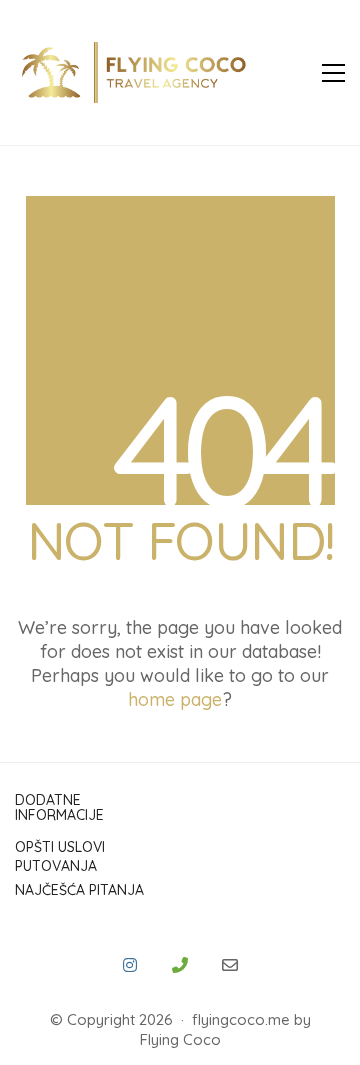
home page (175, 699)
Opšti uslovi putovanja (60, 856)
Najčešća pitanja (79, 890)
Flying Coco (180, 1039)
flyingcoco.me (241, 1019)
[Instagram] (130, 965)
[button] (333, 73)
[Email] (230, 965)
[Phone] (180, 965)
